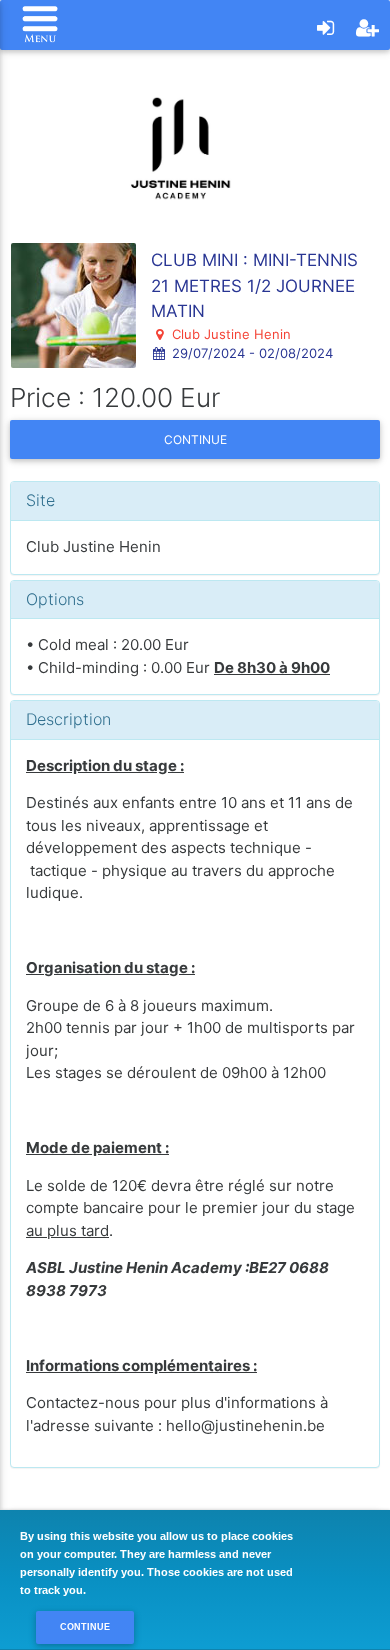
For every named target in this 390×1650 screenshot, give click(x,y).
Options (55, 599)
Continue (195, 439)
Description (68, 719)
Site (40, 500)
